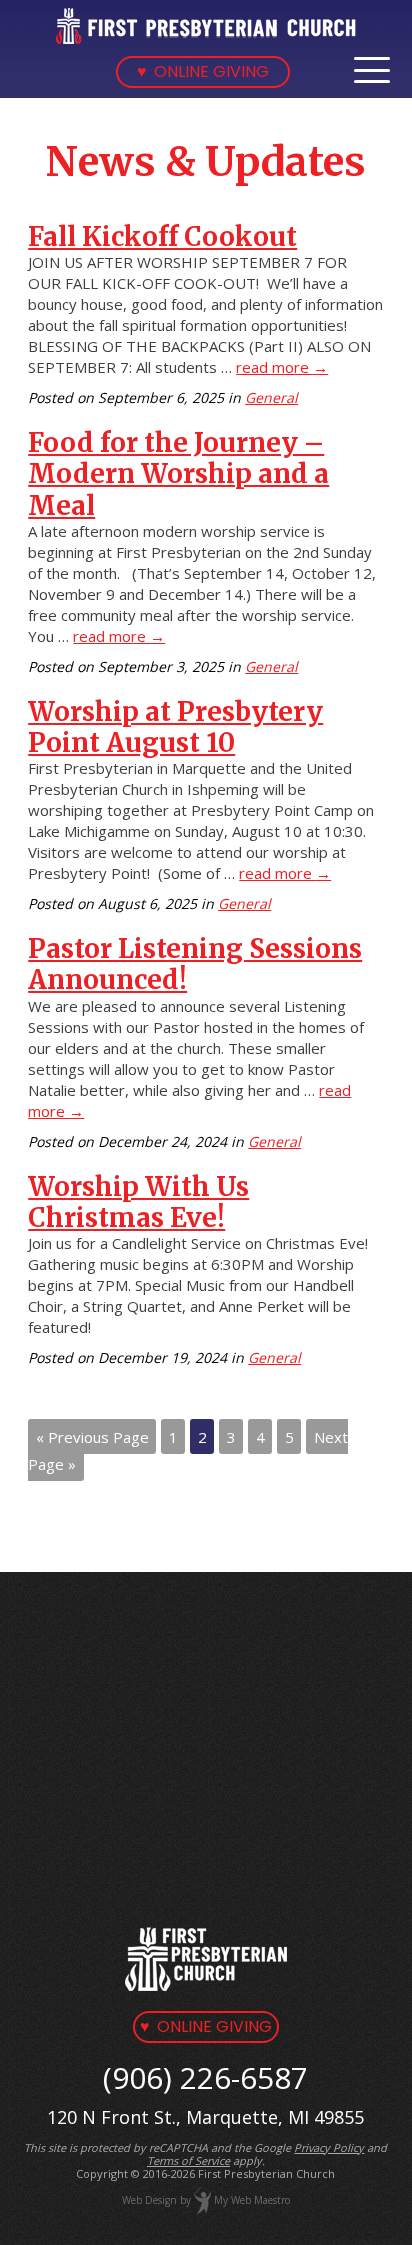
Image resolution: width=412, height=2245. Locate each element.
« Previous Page (92, 1436)
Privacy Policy (329, 2147)
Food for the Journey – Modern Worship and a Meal (178, 473)
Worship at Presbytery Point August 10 (175, 727)
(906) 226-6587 (205, 2077)
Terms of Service (188, 2160)
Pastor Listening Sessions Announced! (195, 964)
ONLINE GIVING (203, 71)
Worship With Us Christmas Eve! (138, 1202)
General (271, 397)
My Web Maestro (252, 2200)
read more (282, 367)
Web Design (149, 2200)
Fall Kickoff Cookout (162, 236)
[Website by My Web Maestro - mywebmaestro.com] (202, 2200)
